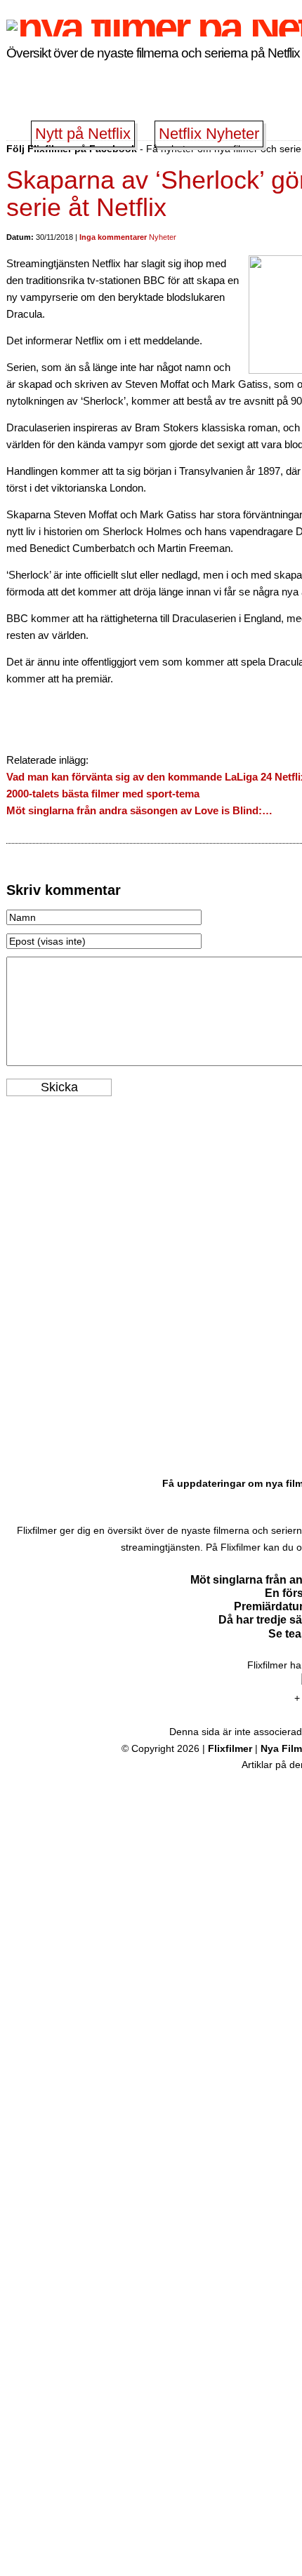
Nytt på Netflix (83, 134)
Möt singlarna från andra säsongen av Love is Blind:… (139, 810)
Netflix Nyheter (209, 134)
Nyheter (163, 237)
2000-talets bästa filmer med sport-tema (103, 794)
